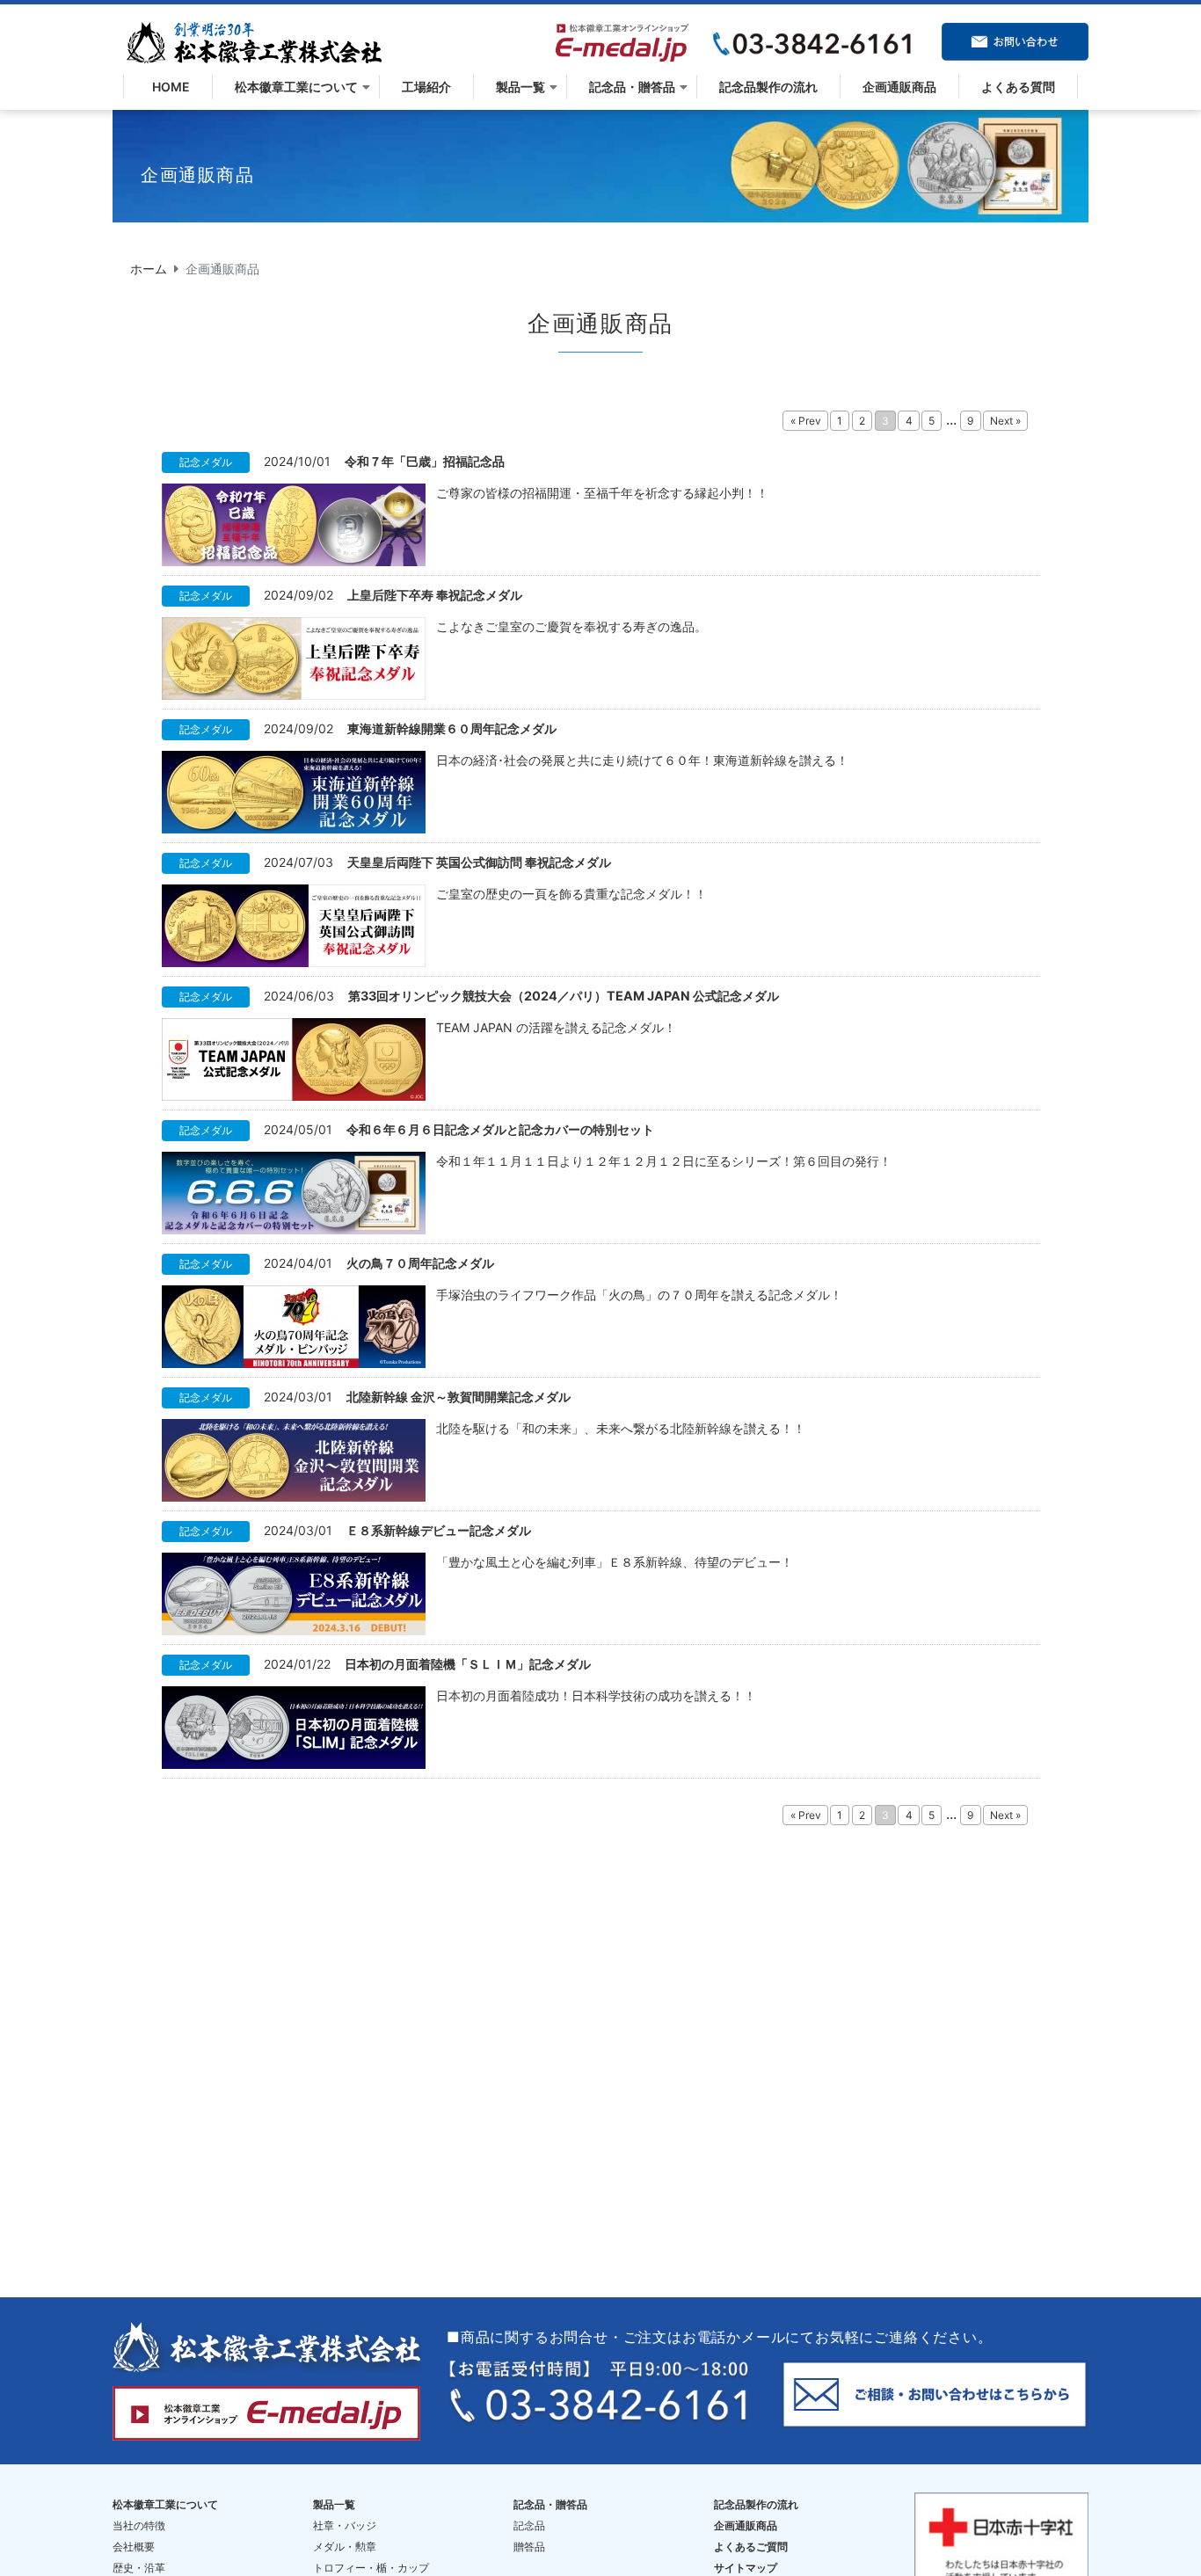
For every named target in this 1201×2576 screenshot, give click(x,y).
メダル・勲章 (345, 2547)
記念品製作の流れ (768, 87)
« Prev (806, 421)
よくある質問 (1018, 87)
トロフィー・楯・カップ (371, 2568)
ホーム (149, 269)
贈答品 (529, 2547)
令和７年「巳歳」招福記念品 (425, 461)
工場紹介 (426, 87)
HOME (168, 87)
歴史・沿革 (139, 2568)
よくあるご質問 (751, 2547)
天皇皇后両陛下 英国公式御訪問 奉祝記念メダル (479, 862)
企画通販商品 (899, 87)
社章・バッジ (345, 2525)
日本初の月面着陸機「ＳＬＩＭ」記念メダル (468, 1664)
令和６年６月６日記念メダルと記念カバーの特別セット (500, 1129)
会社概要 (134, 2547)
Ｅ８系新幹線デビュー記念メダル (439, 1530)
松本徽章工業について (296, 87)
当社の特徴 (139, 2525)
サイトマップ (746, 2568)
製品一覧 (520, 87)
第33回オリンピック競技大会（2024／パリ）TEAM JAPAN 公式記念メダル (564, 996)
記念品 (529, 2525)
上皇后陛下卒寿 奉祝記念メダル (435, 595)
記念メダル (206, 462)
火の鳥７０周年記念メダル (420, 1263)
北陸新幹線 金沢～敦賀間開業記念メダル (459, 1397)
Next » (1005, 421)
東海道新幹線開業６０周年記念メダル (452, 728)
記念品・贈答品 (632, 87)
